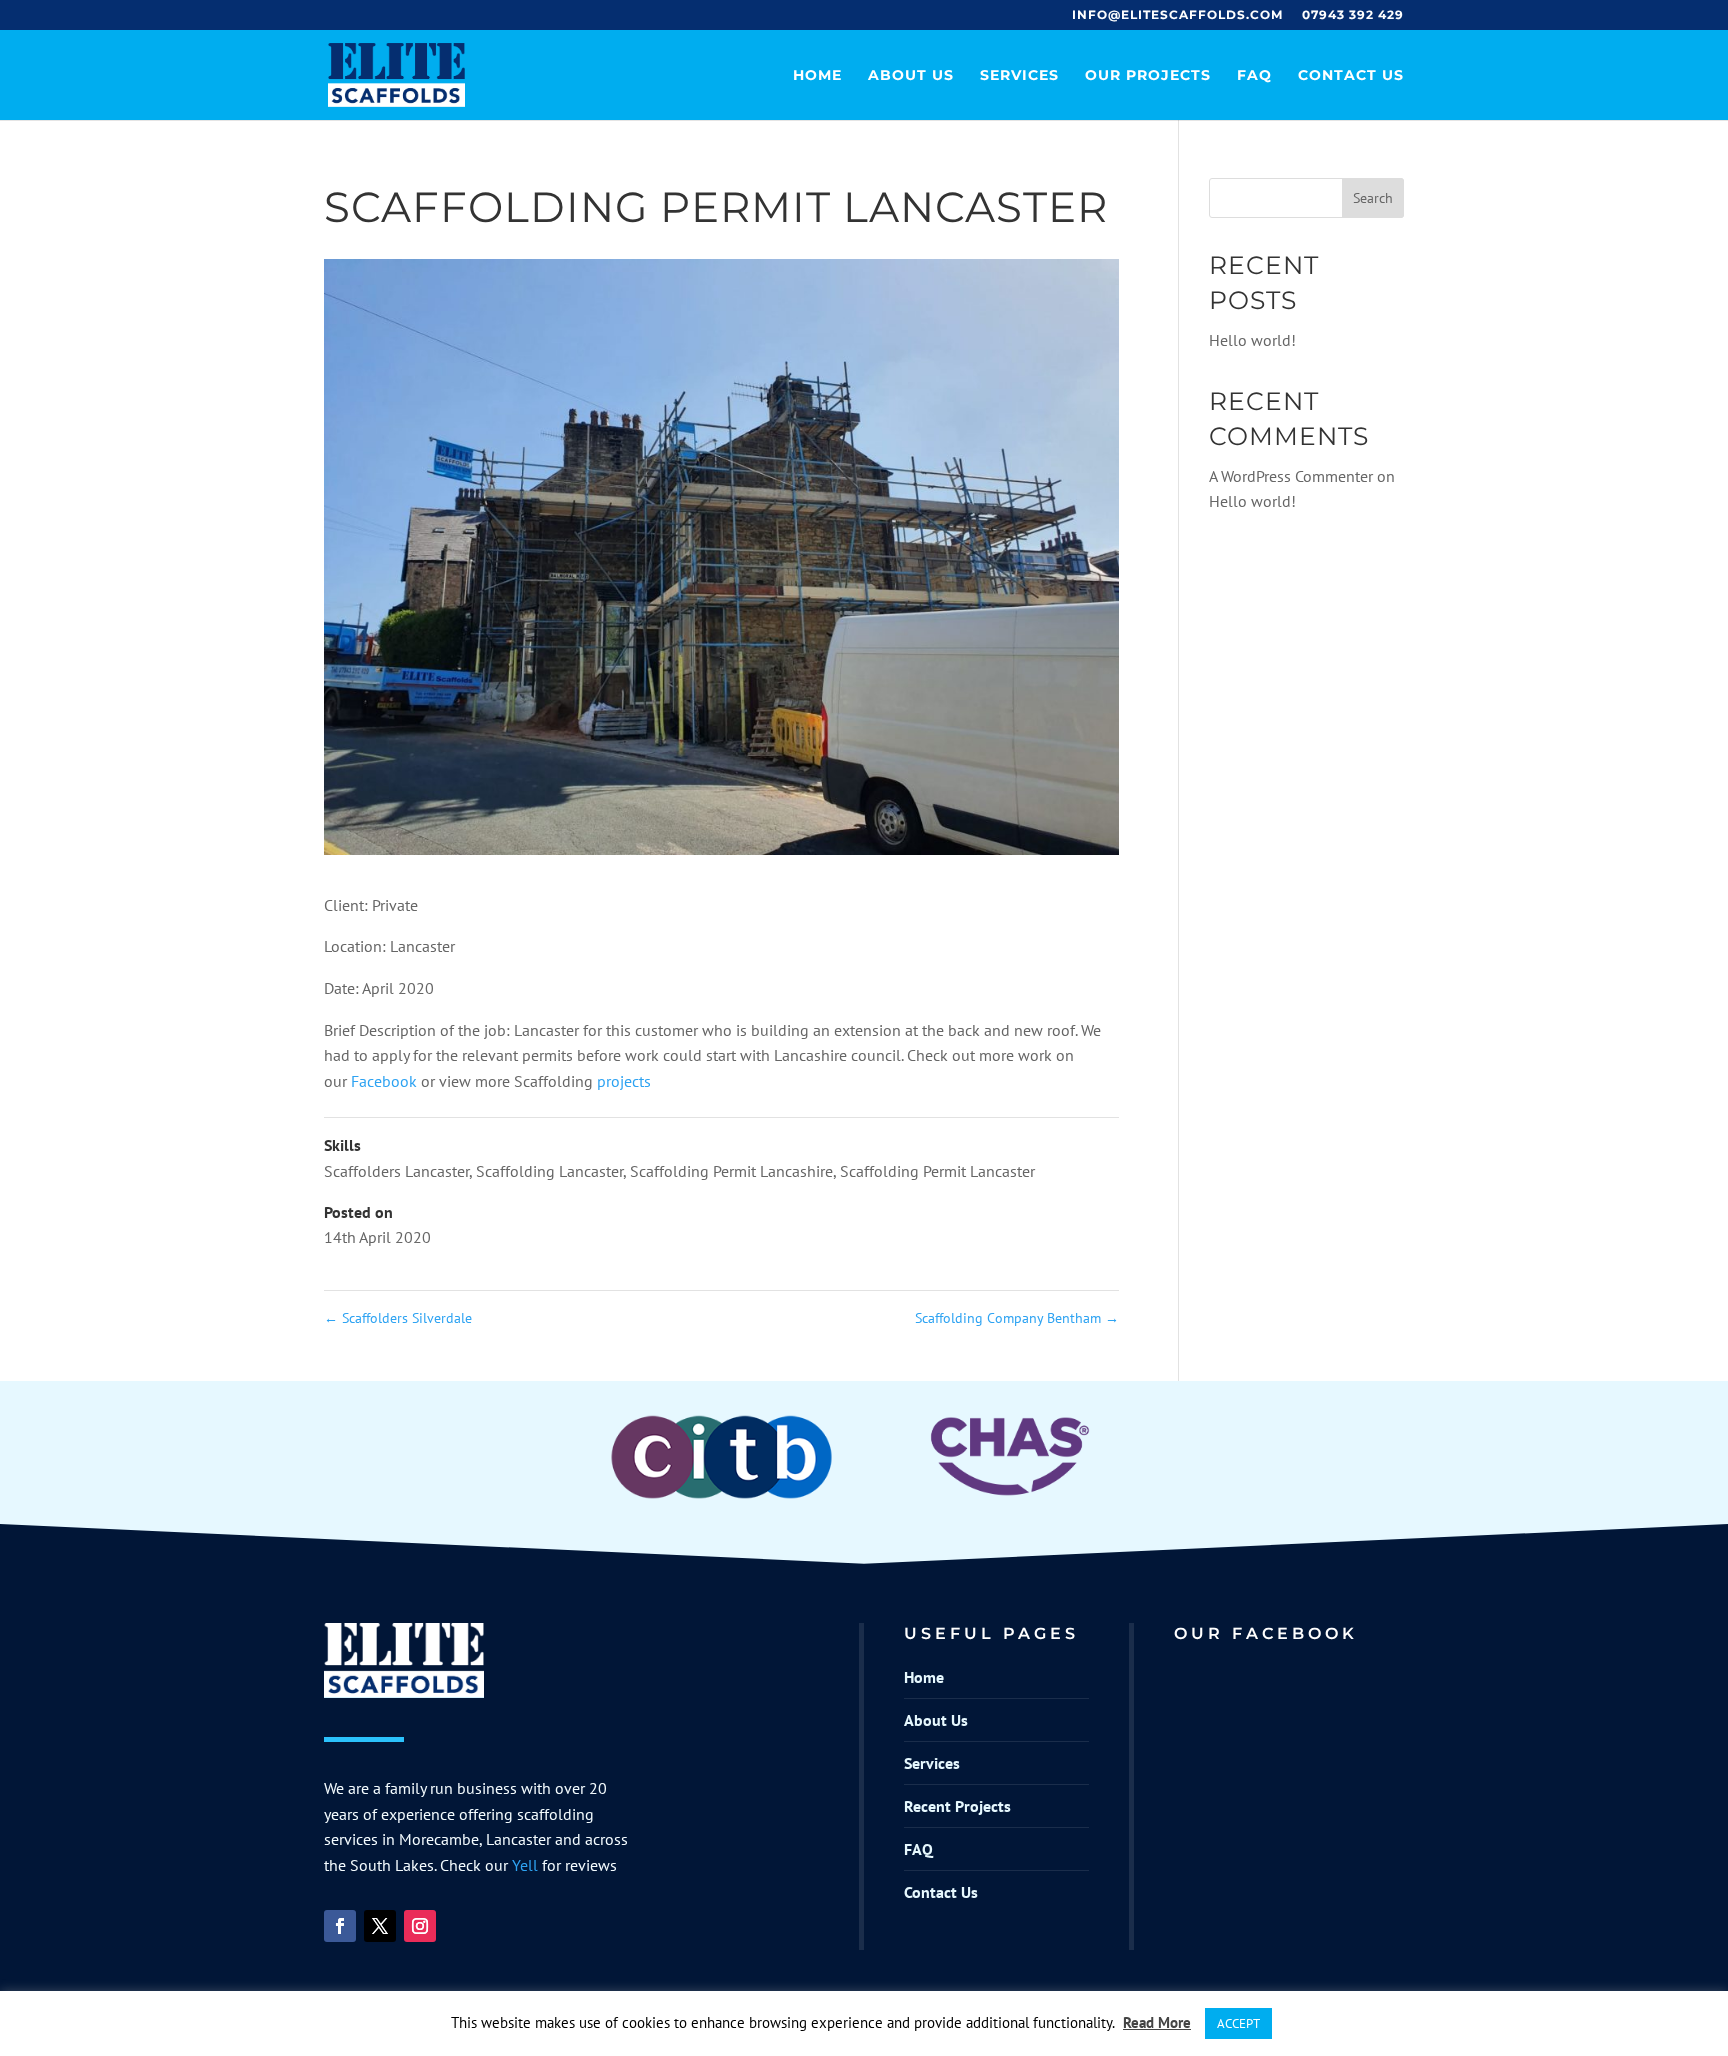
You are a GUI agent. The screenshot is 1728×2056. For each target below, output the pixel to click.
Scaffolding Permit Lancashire (731, 1171)
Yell (525, 1865)
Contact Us (1351, 76)
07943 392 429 (1353, 15)
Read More (1157, 2022)
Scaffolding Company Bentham (1017, 1318)
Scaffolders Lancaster (396, 1171)
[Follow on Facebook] (340, 1926)
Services (1019, 76)
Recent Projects (957, 1806)
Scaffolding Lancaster (549, 1171)
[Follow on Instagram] (420, 1926)
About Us (911, 76)
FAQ (1254, 76)
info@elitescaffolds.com (1177, 15)
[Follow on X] (380, 1926)
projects (624, 1081)
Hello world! (1252, 340)
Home (817, 76)
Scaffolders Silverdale (398, 1318)
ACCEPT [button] (1238, 2023)
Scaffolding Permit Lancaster (937, 1171)
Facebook (386, 1081)
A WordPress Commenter (1291, 476)
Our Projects (1148, 76)
